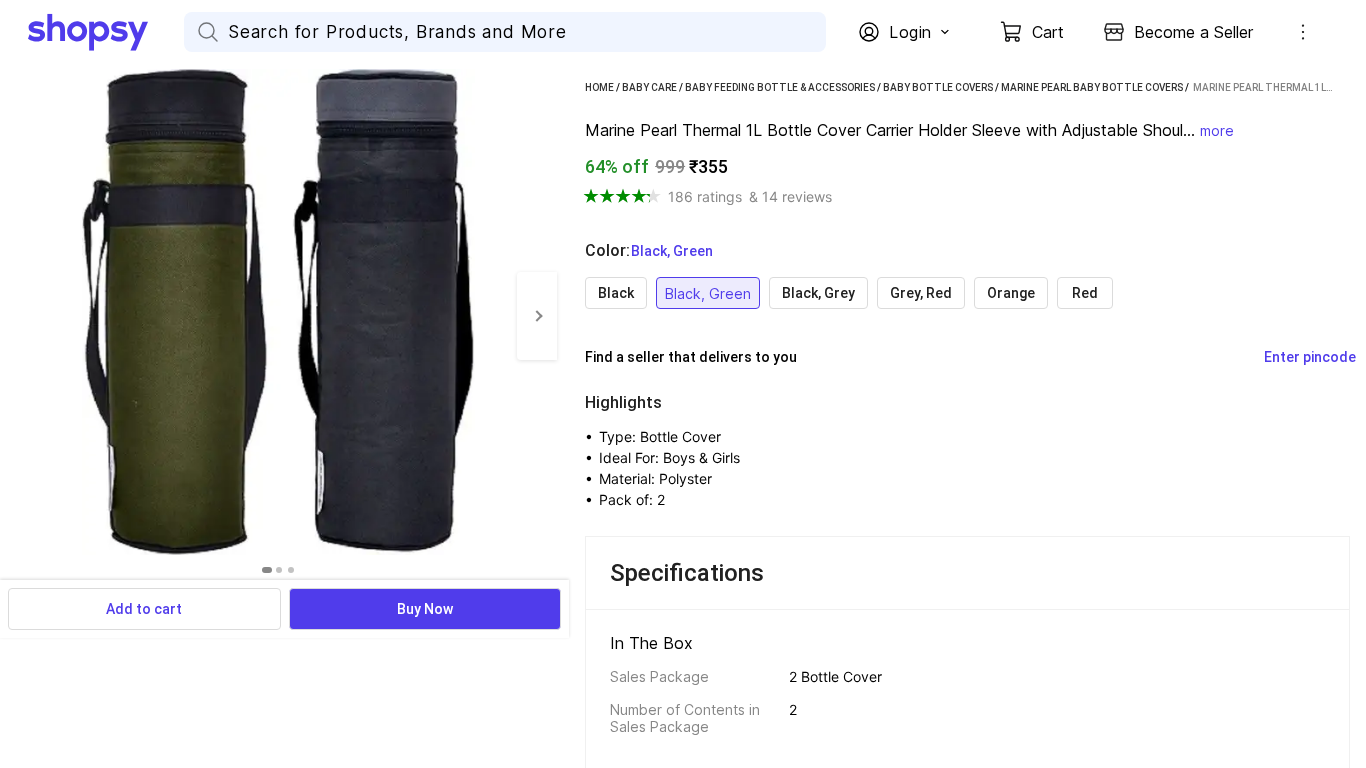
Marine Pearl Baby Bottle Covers (1092, 87)
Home (599, 87)
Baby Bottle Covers (938, 87)
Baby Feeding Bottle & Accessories (780, 87)
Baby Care (649, 87)
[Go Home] (106, 32)
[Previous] (20, 316)
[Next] (537, 316)
